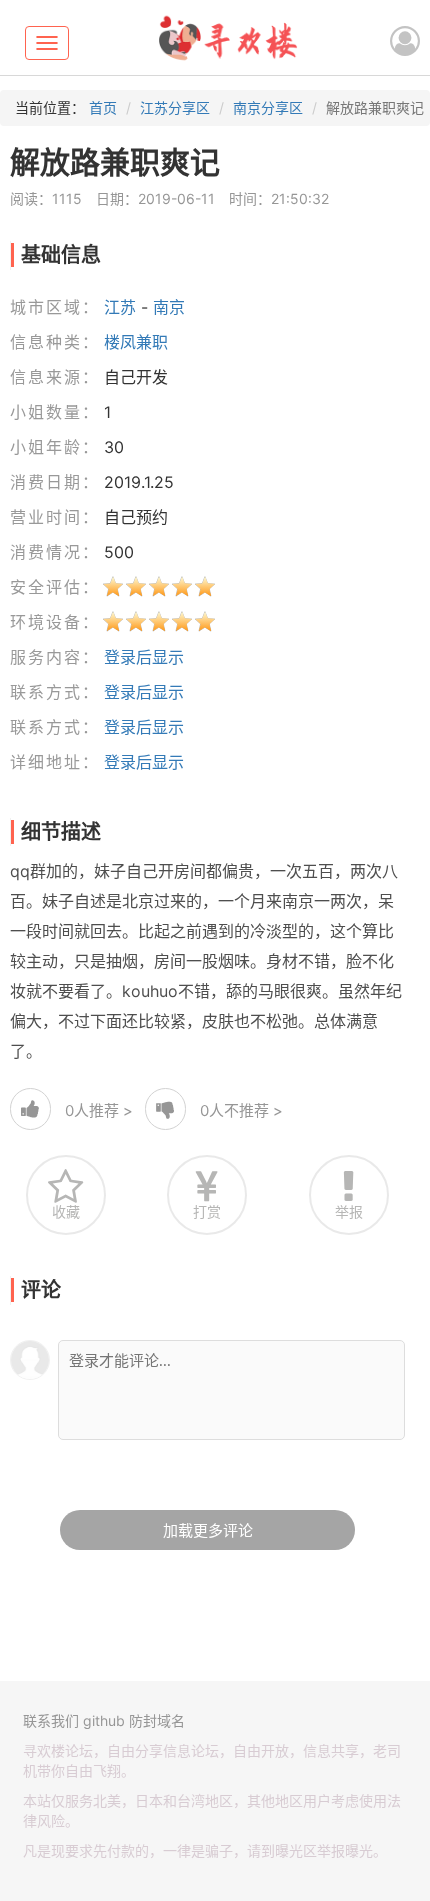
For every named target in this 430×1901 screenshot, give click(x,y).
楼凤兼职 (136, 342)
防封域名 (157, 1720)
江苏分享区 (175, 107)
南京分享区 (268, 107)
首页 (103, 107)
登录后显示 (144, 657)
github (104, 1720)
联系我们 (51, 1720)
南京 (169, 307)
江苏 (120, 307)
